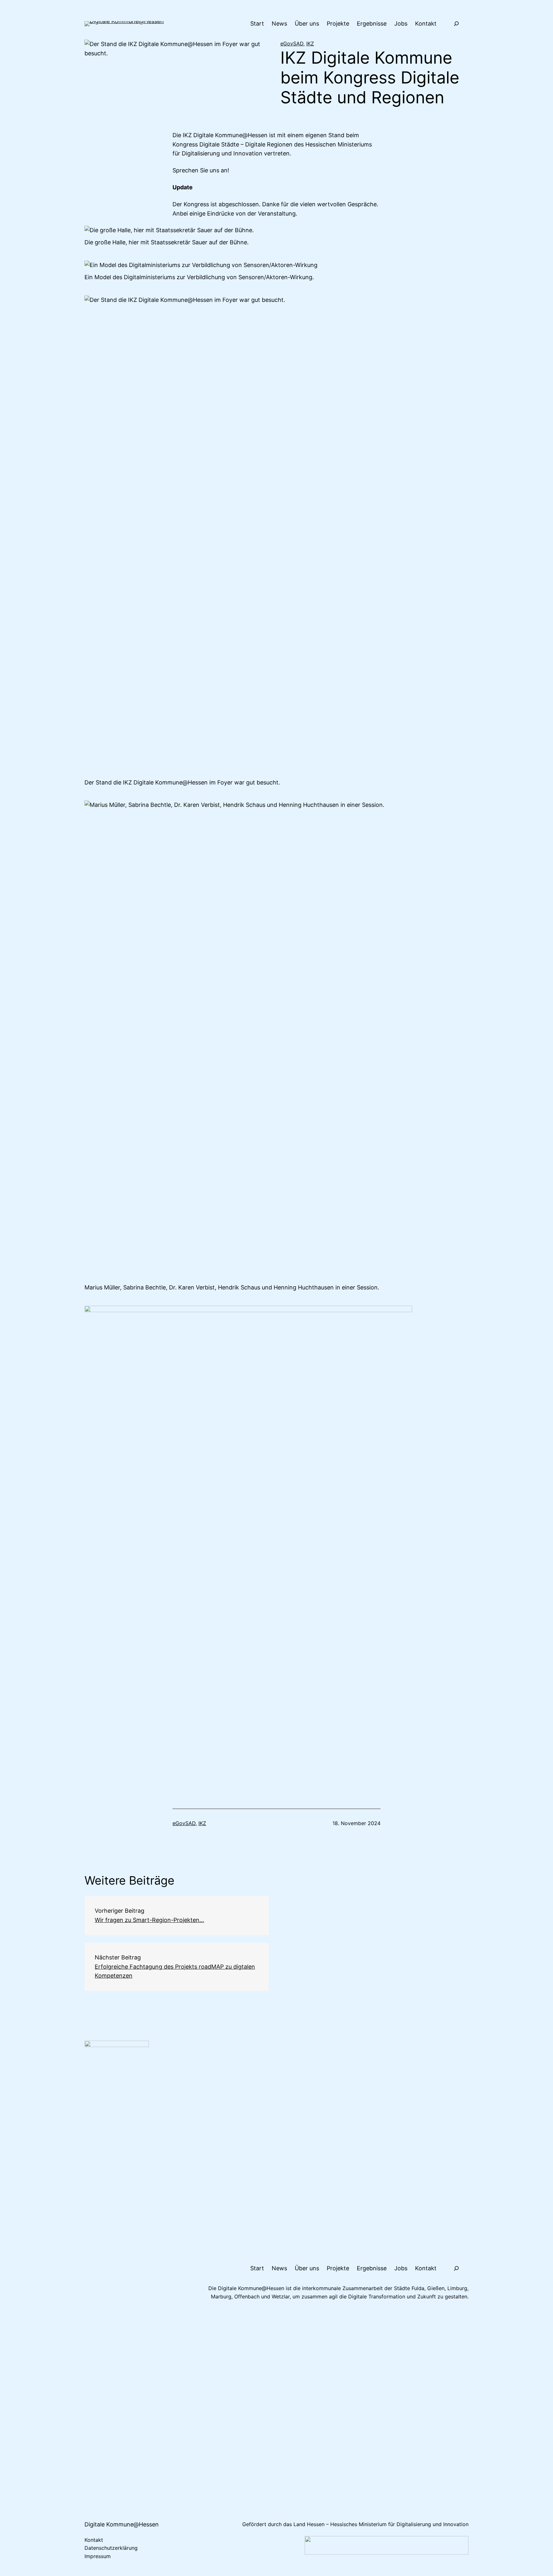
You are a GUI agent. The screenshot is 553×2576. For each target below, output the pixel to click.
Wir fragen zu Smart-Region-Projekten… (149, 1920)
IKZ (310, 43)
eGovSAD (292, 43)
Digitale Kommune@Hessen (122, 2524)
